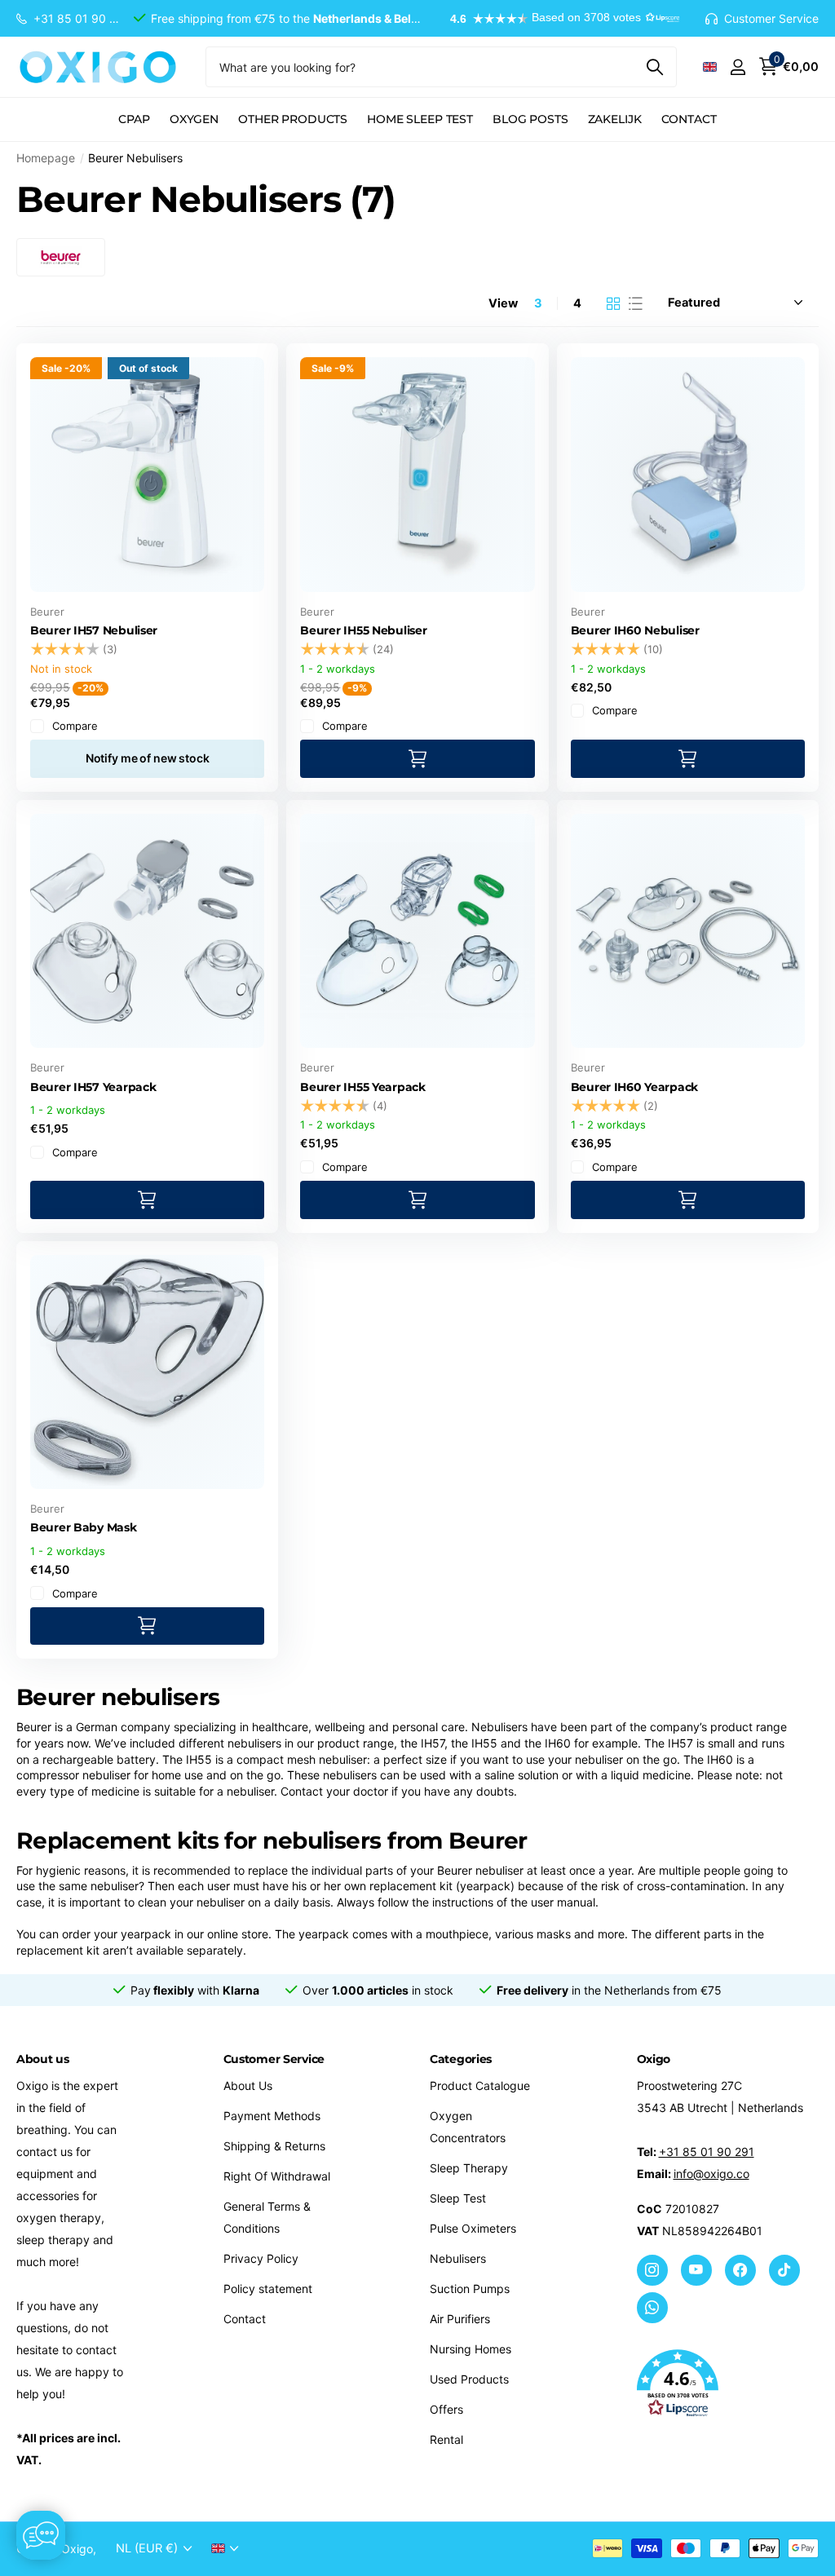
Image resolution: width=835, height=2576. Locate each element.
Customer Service (274, 2059)
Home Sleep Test (420, 119)
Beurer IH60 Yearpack (634, 1087)
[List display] (636, 303)
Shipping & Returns (274, 2146)
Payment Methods (272, 2116)
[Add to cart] (417, 759)
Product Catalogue (480, 2086)
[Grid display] (614, 303)
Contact (689, 119)
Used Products (469, 2379)
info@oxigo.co (711, 2174)
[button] (557, 19)
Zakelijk (615, 119)
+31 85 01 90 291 (707, 2152)
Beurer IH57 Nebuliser (94, 630)
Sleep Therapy (469, 2168)
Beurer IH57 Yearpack (93, 1087)
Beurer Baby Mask (84, 1527)
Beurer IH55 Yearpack (362, 1087)
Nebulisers (458, 2258)
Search (654, 67)
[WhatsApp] (652, 2308)
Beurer (47, 612)
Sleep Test (458, 2198)
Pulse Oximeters (473, 2228)
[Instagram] (652, 2270)
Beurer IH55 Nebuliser (363, 630)
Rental (446, 2439)
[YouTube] (696, 2270)
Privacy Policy (261, 2258)
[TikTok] (784, 2270)
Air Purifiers (460, 2319)
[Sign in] (738, 67)
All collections (134, 128)
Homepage (46, 158)
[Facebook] (740, 2270)
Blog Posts (530, 119)
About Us (248, 2086)
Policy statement (268, 2289)
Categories (461, 2059)
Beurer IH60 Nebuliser (635, 630)
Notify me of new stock (148, 758)
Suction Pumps (470, 2289)
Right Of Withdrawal (277, 2176)
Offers (446, 2409)
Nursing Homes (471, 2349)
